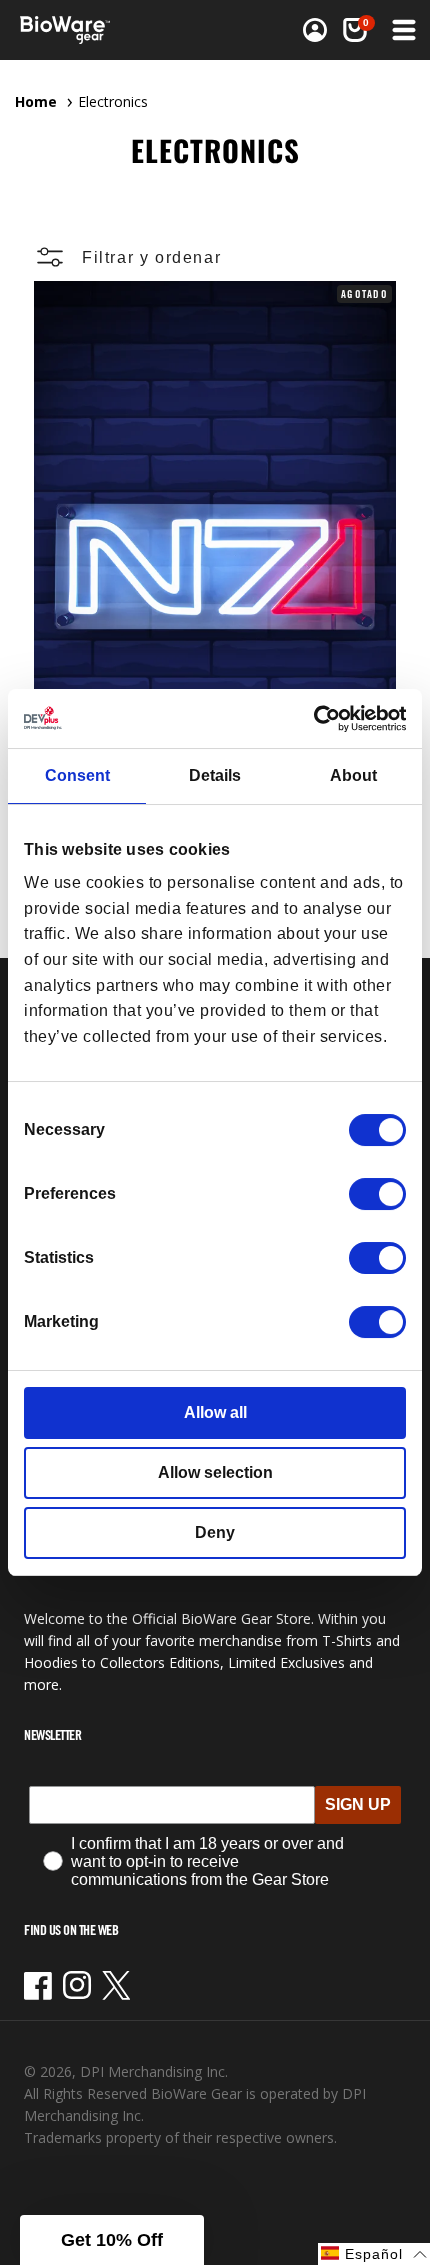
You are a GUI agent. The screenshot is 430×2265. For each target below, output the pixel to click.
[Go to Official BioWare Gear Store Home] (71, 30)
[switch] (377, 1194)
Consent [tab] (77, 775)
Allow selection (215, 1472)
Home (36, 101)
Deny (215, 1532)
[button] (355, 30)
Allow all (215, 1412)
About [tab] (353, 775)
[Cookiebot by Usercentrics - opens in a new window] (318, 718)
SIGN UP (358, 1804)
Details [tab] (215, 775)
